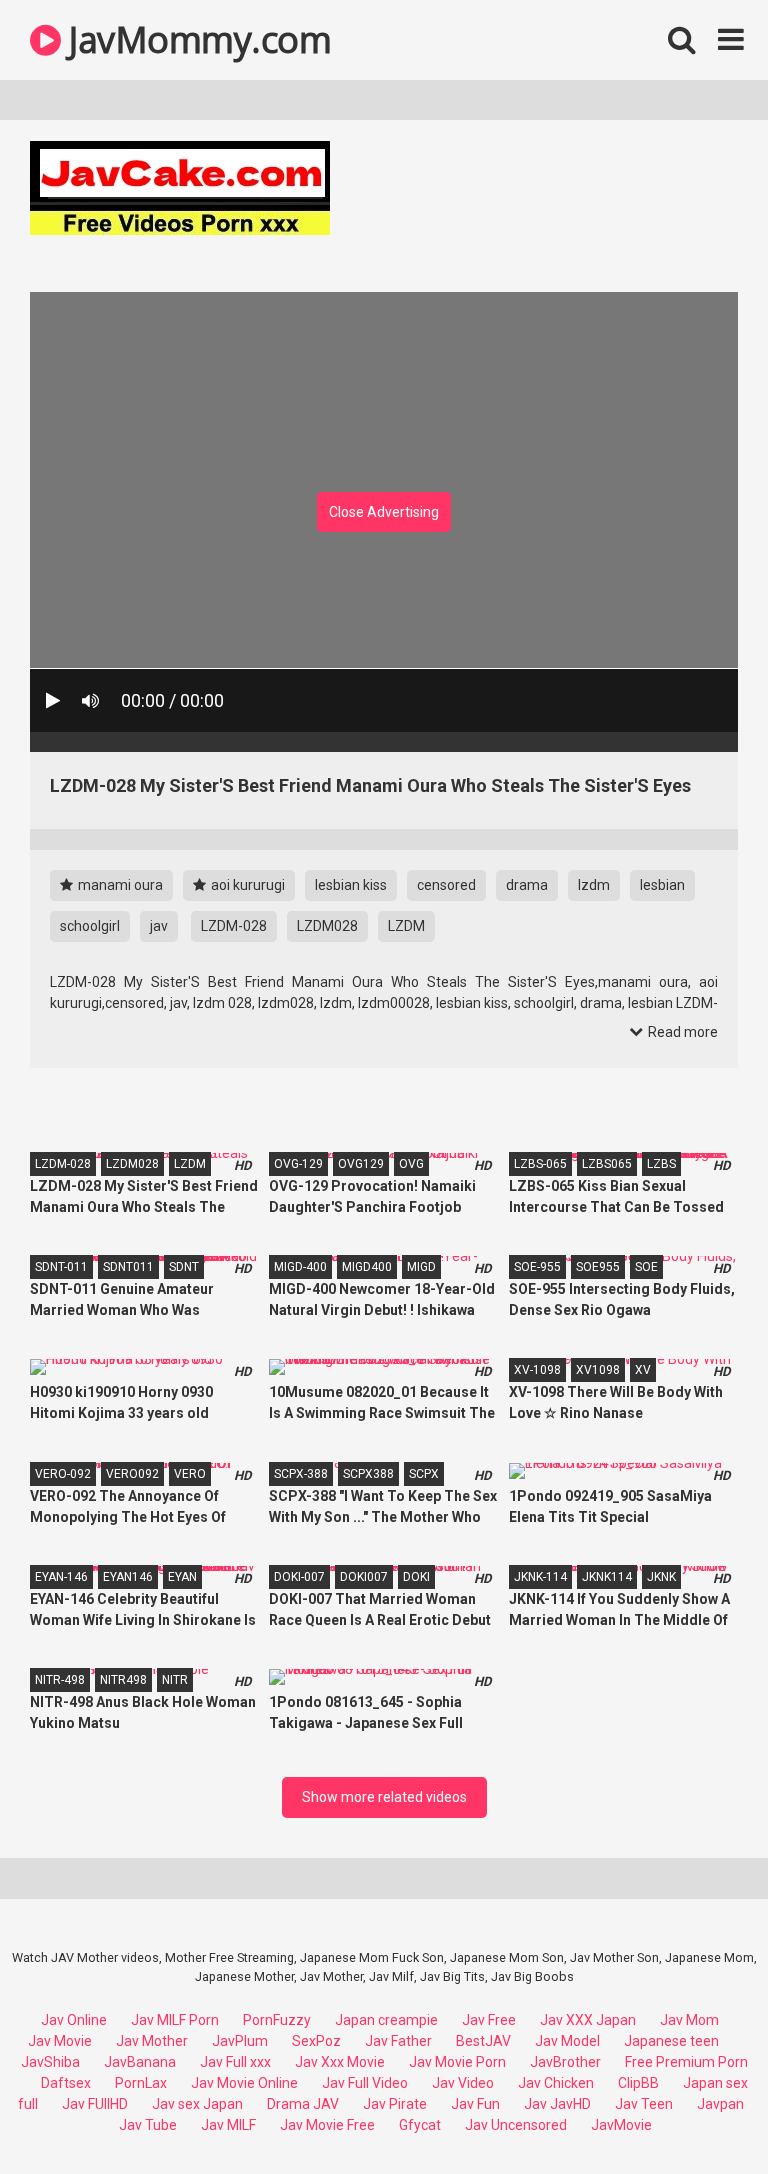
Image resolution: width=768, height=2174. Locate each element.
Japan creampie (386, 2020)
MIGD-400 (300, 1267)
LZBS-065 (540, 1164)
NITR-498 (60, 1680)
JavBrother (565, 2062)
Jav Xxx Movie (340, 2062)
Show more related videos (384, 1797)
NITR (175, 1680)
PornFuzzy (277, 2020)
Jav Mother (152, 2041)
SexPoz (316, 2041)
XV (643, 1370)
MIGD (421, 1267)
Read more (681, 1032)
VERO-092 (63, 1474)
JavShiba (50, 2062)
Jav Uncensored (516, 2125)
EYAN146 (128, 1577)
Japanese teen (671, 2041)
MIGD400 (367, 1267)
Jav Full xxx (235, 2062)
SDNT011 (128, 1267)
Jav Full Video (365, 2083)
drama (527, 885)
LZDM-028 (234, 926)
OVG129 (361, 1164)
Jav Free (489, 2020)
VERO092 (132, 1474)
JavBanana (140, 2062)
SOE (646, 1267)
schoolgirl (90, 926)
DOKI (416, 1577)
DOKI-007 (299, 1577)
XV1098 (598, 1370)
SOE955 (598, 1267)
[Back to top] (701, 2113)
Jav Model (567, 2041)
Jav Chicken (556, 2083)
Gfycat (420, 2125)
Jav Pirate (395, 2104)
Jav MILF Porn (175, 2020)
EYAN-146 (61, 1577)
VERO (190, 1474)
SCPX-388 (301, 1474)
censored (446, 885)
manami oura (119, 885)
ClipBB (638, 2083)
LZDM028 (327, 926)
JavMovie (621, 2125)
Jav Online (74, 2020)
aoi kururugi (246, 885)
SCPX (424, 1474)
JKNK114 (607, 1577)
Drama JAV (303, 2104)
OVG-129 (298, 1164)
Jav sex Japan (197, 2104)
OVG (411, 1164)
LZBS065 (607, 1164)
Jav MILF (228, 2125)
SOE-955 (537, 1267)
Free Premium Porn (686, 2062)
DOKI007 (364, 1577)
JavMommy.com (196, 39)
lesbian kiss (351, 885)
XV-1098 (537, 1370)
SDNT (184, 1267)
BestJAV (483, 2041)
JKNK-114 (540, 1577)
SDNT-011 (61, 1267)
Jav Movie (60, 2041)
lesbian (662, 885)
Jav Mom (689, 2020)
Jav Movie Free (327, 2125)
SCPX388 (368, 1474)
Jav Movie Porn (457, 2062)
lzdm (594, 885)
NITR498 (123, 1680)
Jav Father (398, 2041)
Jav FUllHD (95, 2104)
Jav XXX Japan (588, 2020)
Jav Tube (148, 2125)
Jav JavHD (557, 2104)
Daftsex (66, 2083)
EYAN (182, 1577)
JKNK (661, 1577)
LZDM (406, 926)
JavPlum (240, 2041)
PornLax (141, 2083)
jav (159, 926)
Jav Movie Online (244, 2083)
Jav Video (463, 2083)
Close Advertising (384, 512)
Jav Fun (475, 2104)
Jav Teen (644, 2104)
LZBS (661, 1164)
